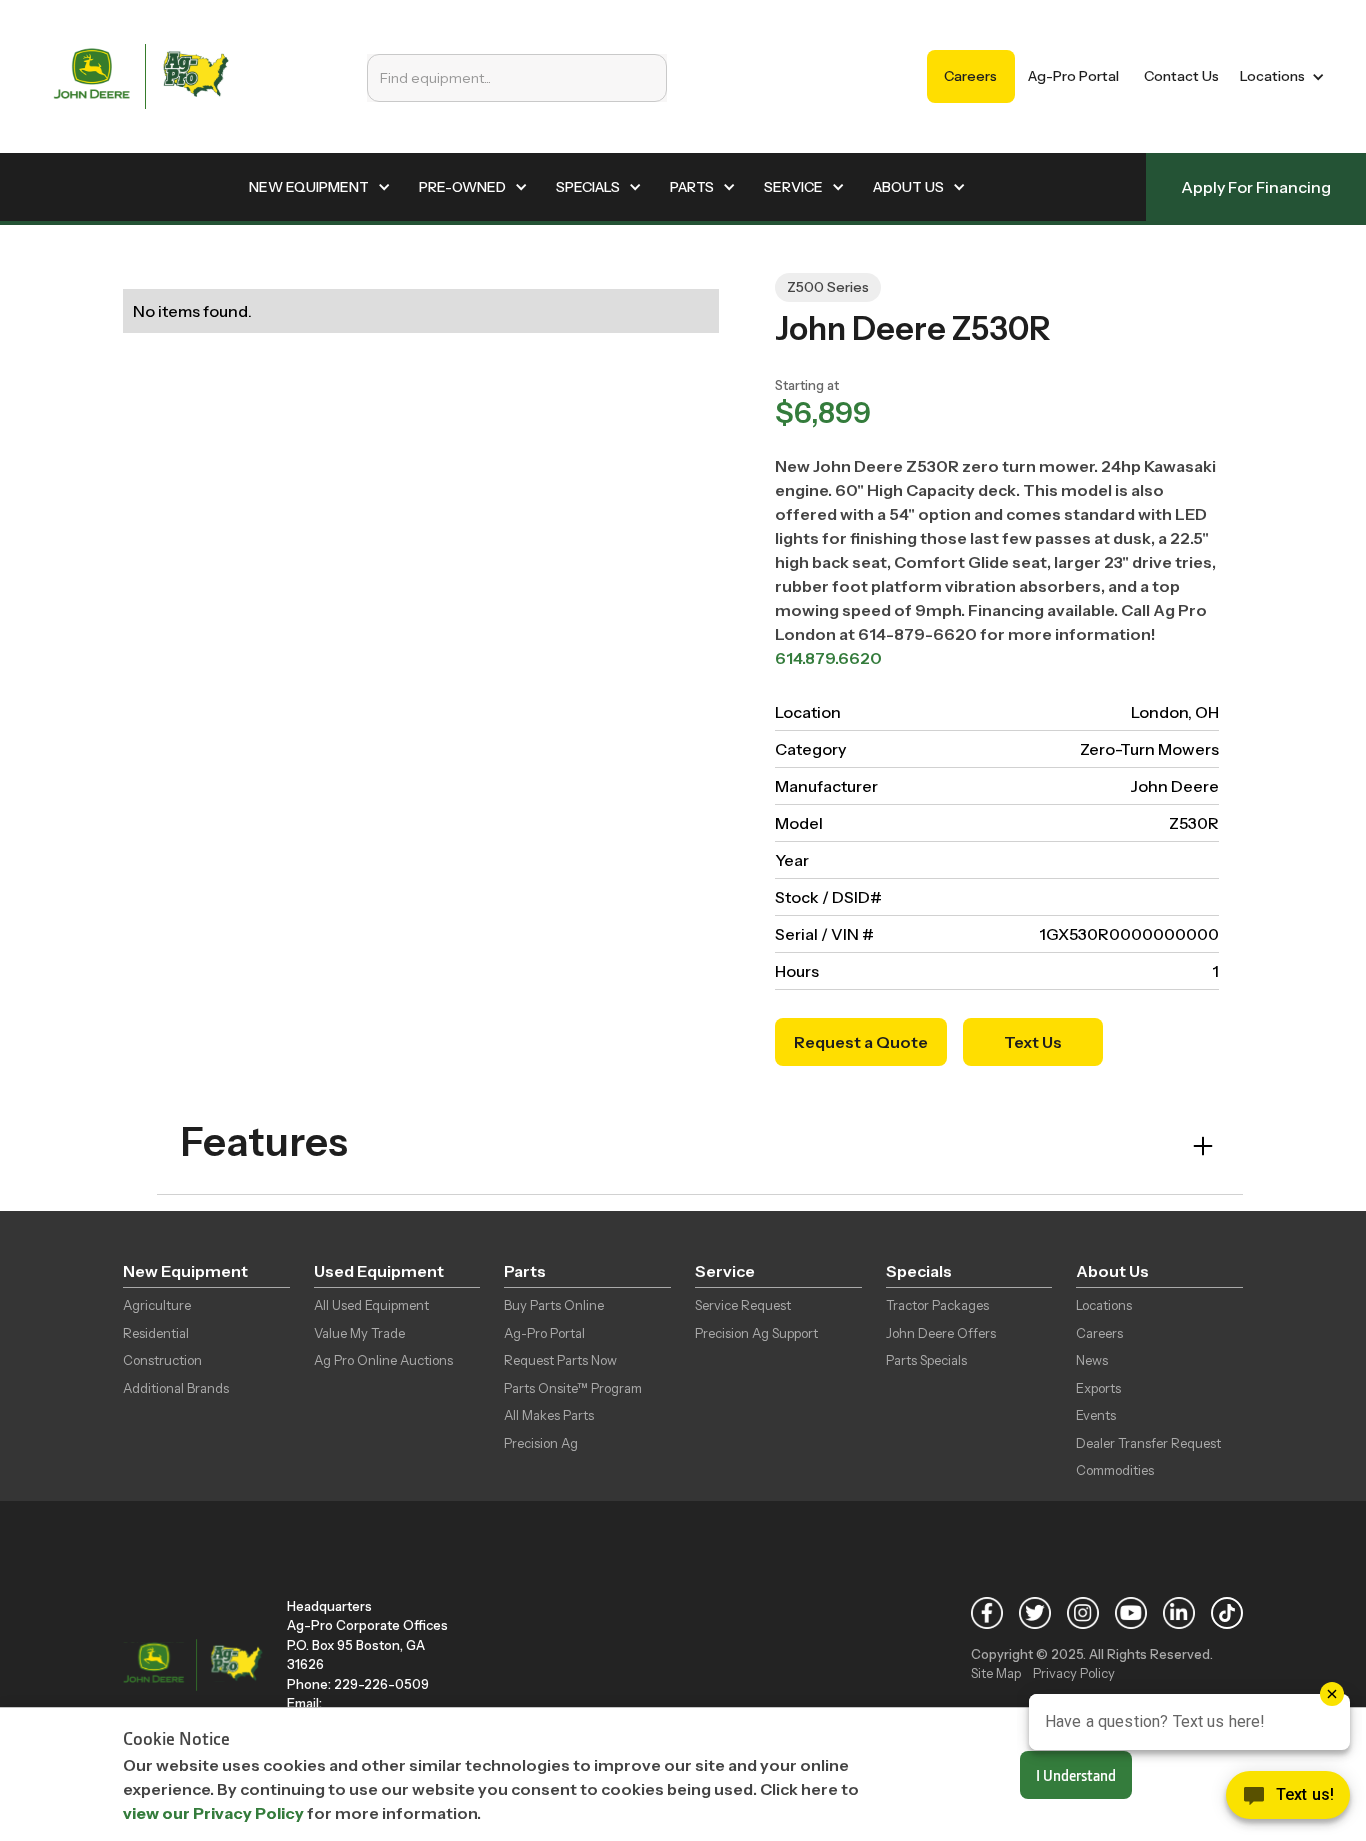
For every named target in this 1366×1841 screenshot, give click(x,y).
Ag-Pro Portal (1073, 76)
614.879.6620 (828, 658)
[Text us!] (1288, 1800)
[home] (141, 76)
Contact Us (1181, 76)
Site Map (996, 1673)
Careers (970, 76)
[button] (1278, 76)
